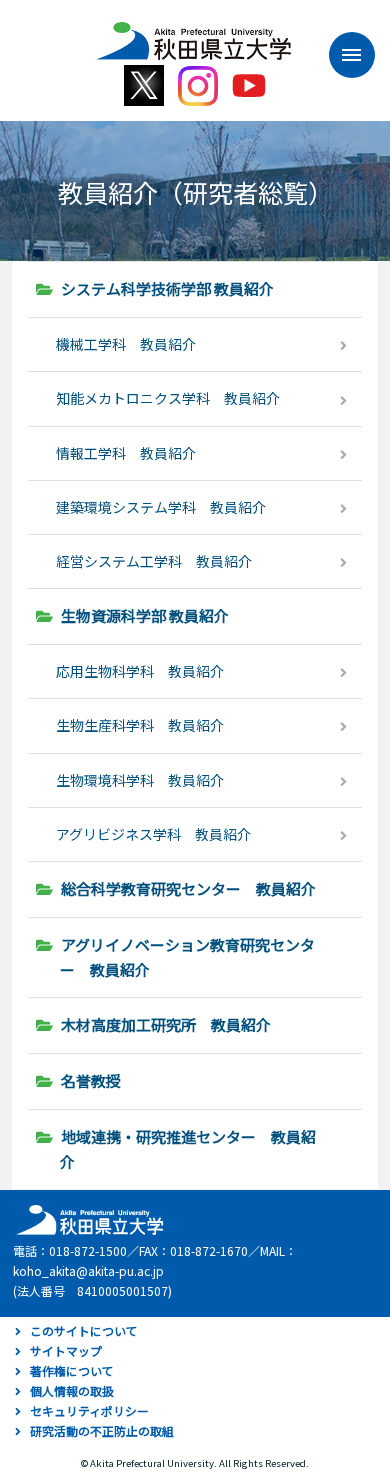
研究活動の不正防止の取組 (102, 1430)
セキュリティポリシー (89, 1410)
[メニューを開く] (342, 55)
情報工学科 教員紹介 (126, 453)
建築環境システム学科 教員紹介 (161, 507)
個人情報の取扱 (72, 1390)
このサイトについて (84, 1330)
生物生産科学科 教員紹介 (140, 725)
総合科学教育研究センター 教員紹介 (188, 888)
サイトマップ (66, 1350)
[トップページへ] (87, 1218)
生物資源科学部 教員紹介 (145, 615)
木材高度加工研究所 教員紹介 (166, 1024)
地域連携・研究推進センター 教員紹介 (188, 1149)
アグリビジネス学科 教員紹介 (153, 834)
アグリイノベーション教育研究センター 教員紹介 (187, 957)
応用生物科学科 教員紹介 (140, 671)
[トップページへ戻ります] (193, 34)
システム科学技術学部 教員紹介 (167, 288)
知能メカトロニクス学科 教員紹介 (168, 398)
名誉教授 (91, 1080)
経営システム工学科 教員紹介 (154, 561)
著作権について (72, 1370)
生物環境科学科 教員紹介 (140, 780)
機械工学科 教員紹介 (126, 344)
